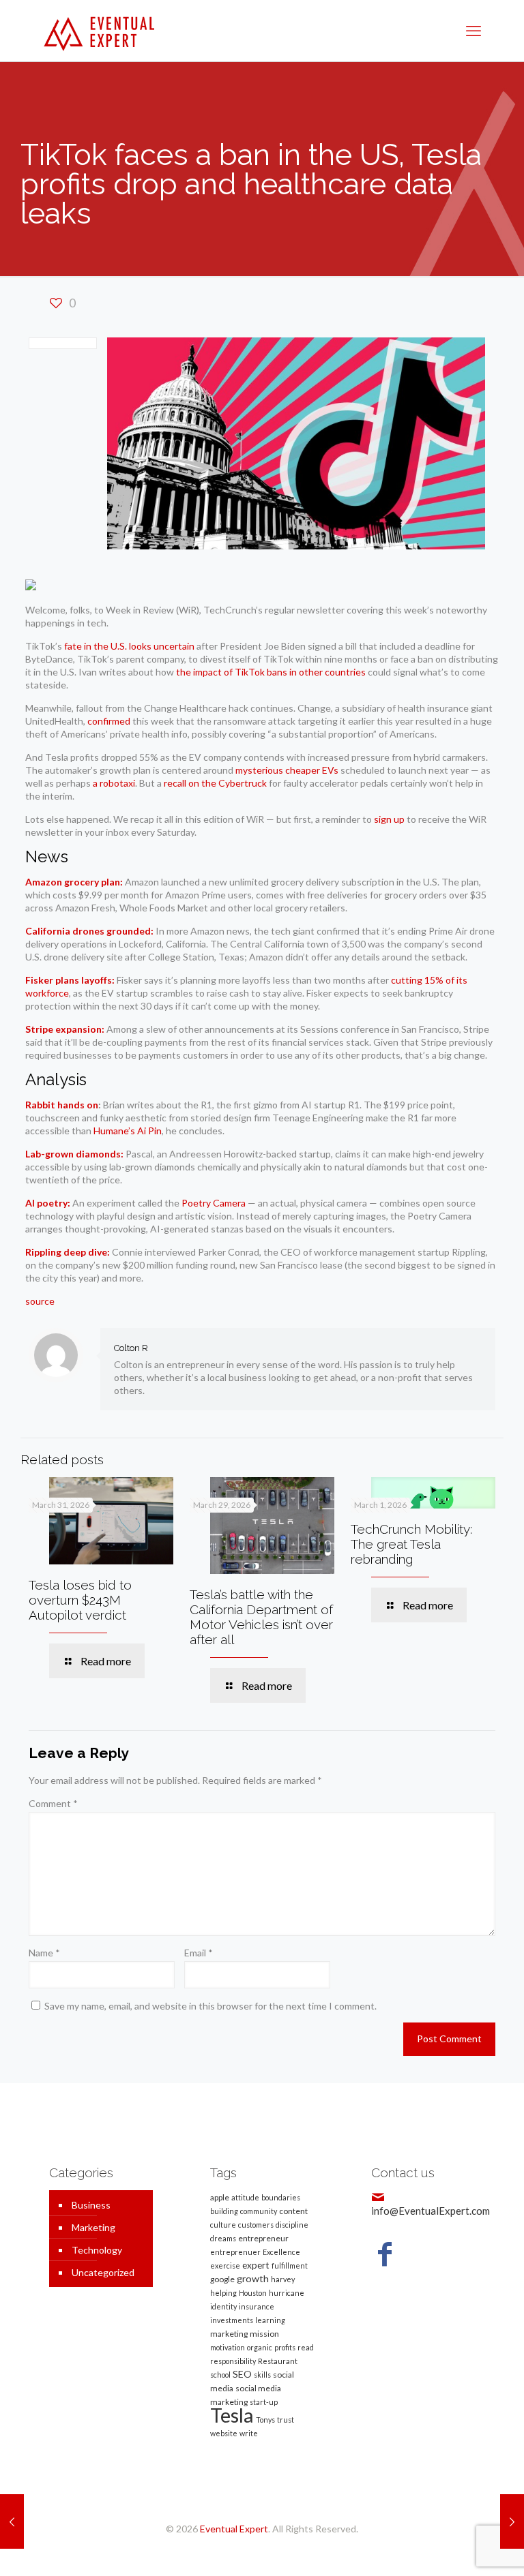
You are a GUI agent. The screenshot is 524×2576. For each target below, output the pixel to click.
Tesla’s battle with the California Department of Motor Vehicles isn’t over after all (261, 1617)
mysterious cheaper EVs (287, 770)
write (249, 2433)
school (220, 2375)
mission (264, 2334)
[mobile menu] (474, 31)
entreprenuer (235, 2252)
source (40, 1301)
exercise (225, 2266)
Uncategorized (103, 2272)
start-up (264, 2402)
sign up (389, 819)
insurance (257, 2306)
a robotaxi (114, 783)
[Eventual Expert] (99, 31)
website (224, 2433)
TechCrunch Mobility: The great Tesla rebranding (411, 1544)
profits (285, 2347)
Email (199, 1953)
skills (262, 2375)
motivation (228, 2347)
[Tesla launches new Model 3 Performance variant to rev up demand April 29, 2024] (12, 2521)
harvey (283, 2279)
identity (223, 2306)
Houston (253, 2293)
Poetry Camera (214, 1203)
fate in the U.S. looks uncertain (129, 646)
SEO (242, 2374)
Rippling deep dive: (68, 1252)
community (259, 2211)
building (224, 2211)
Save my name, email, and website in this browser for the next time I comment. (210, 2006)
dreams (223, 2238)
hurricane (287, 2293)
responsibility (233, 2361)
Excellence (281, 2252)
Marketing (93, 2227)
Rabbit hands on (62, 1105)
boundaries (281, 2197)
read (306, 2347)
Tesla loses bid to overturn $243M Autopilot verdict (80, 1600)
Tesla (232, 2415)
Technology (97, 2250)
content (293, 2211)
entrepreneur (263, 2238)
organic (260, 2347)
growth (253, 2278)
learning (270, 2320)
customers (256, 2225)
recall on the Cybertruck (215, 783)
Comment (53, 1803)
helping (223, 2293)
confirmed (109, 721)
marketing (229, 2334)
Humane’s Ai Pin (128, 1131)
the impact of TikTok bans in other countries (271, 672)
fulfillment (290, 2266)
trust (286, 2420)
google (222, 2279)
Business (91, 2205)
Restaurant (278, 2361)
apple (220, 2197)
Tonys (265, 2420)
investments (232, 2320)
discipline (292, 2225)
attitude (245, 2197)
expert (256, 2265)
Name (44, 1953)
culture (223, 2225)
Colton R (131, 1348)
